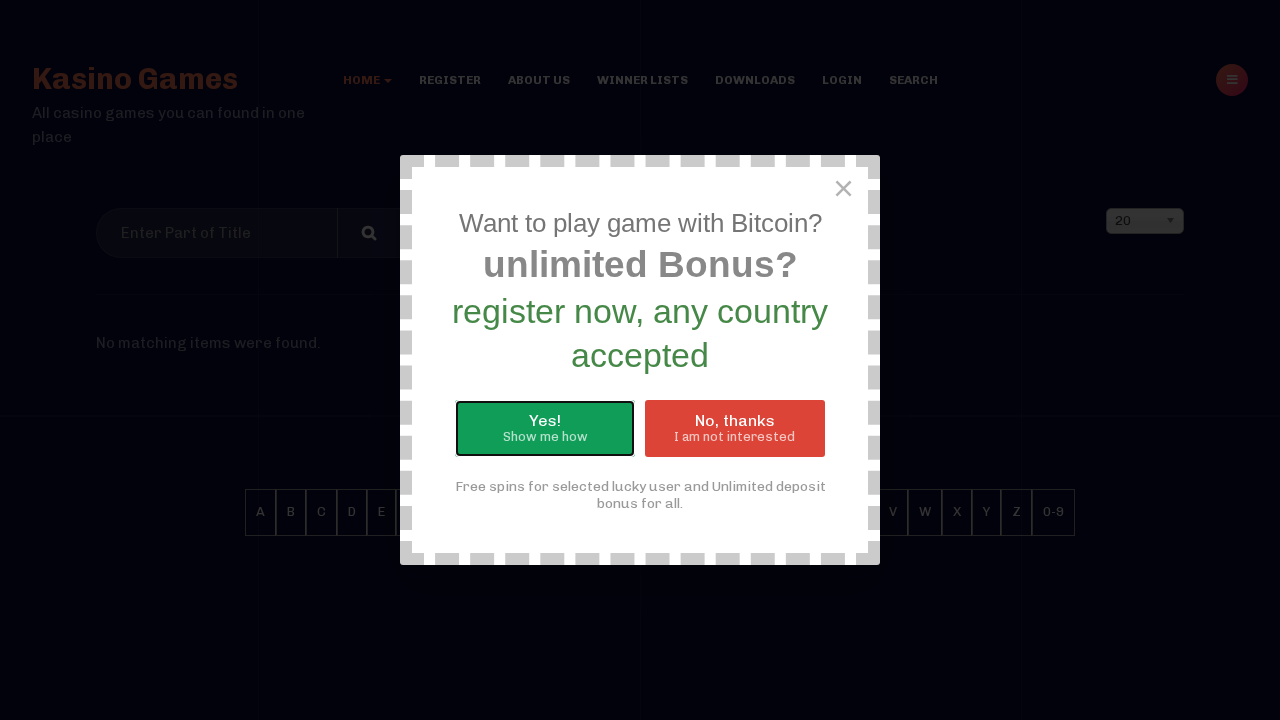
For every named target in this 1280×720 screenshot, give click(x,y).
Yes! (545, 428)
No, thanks (734, 428)
